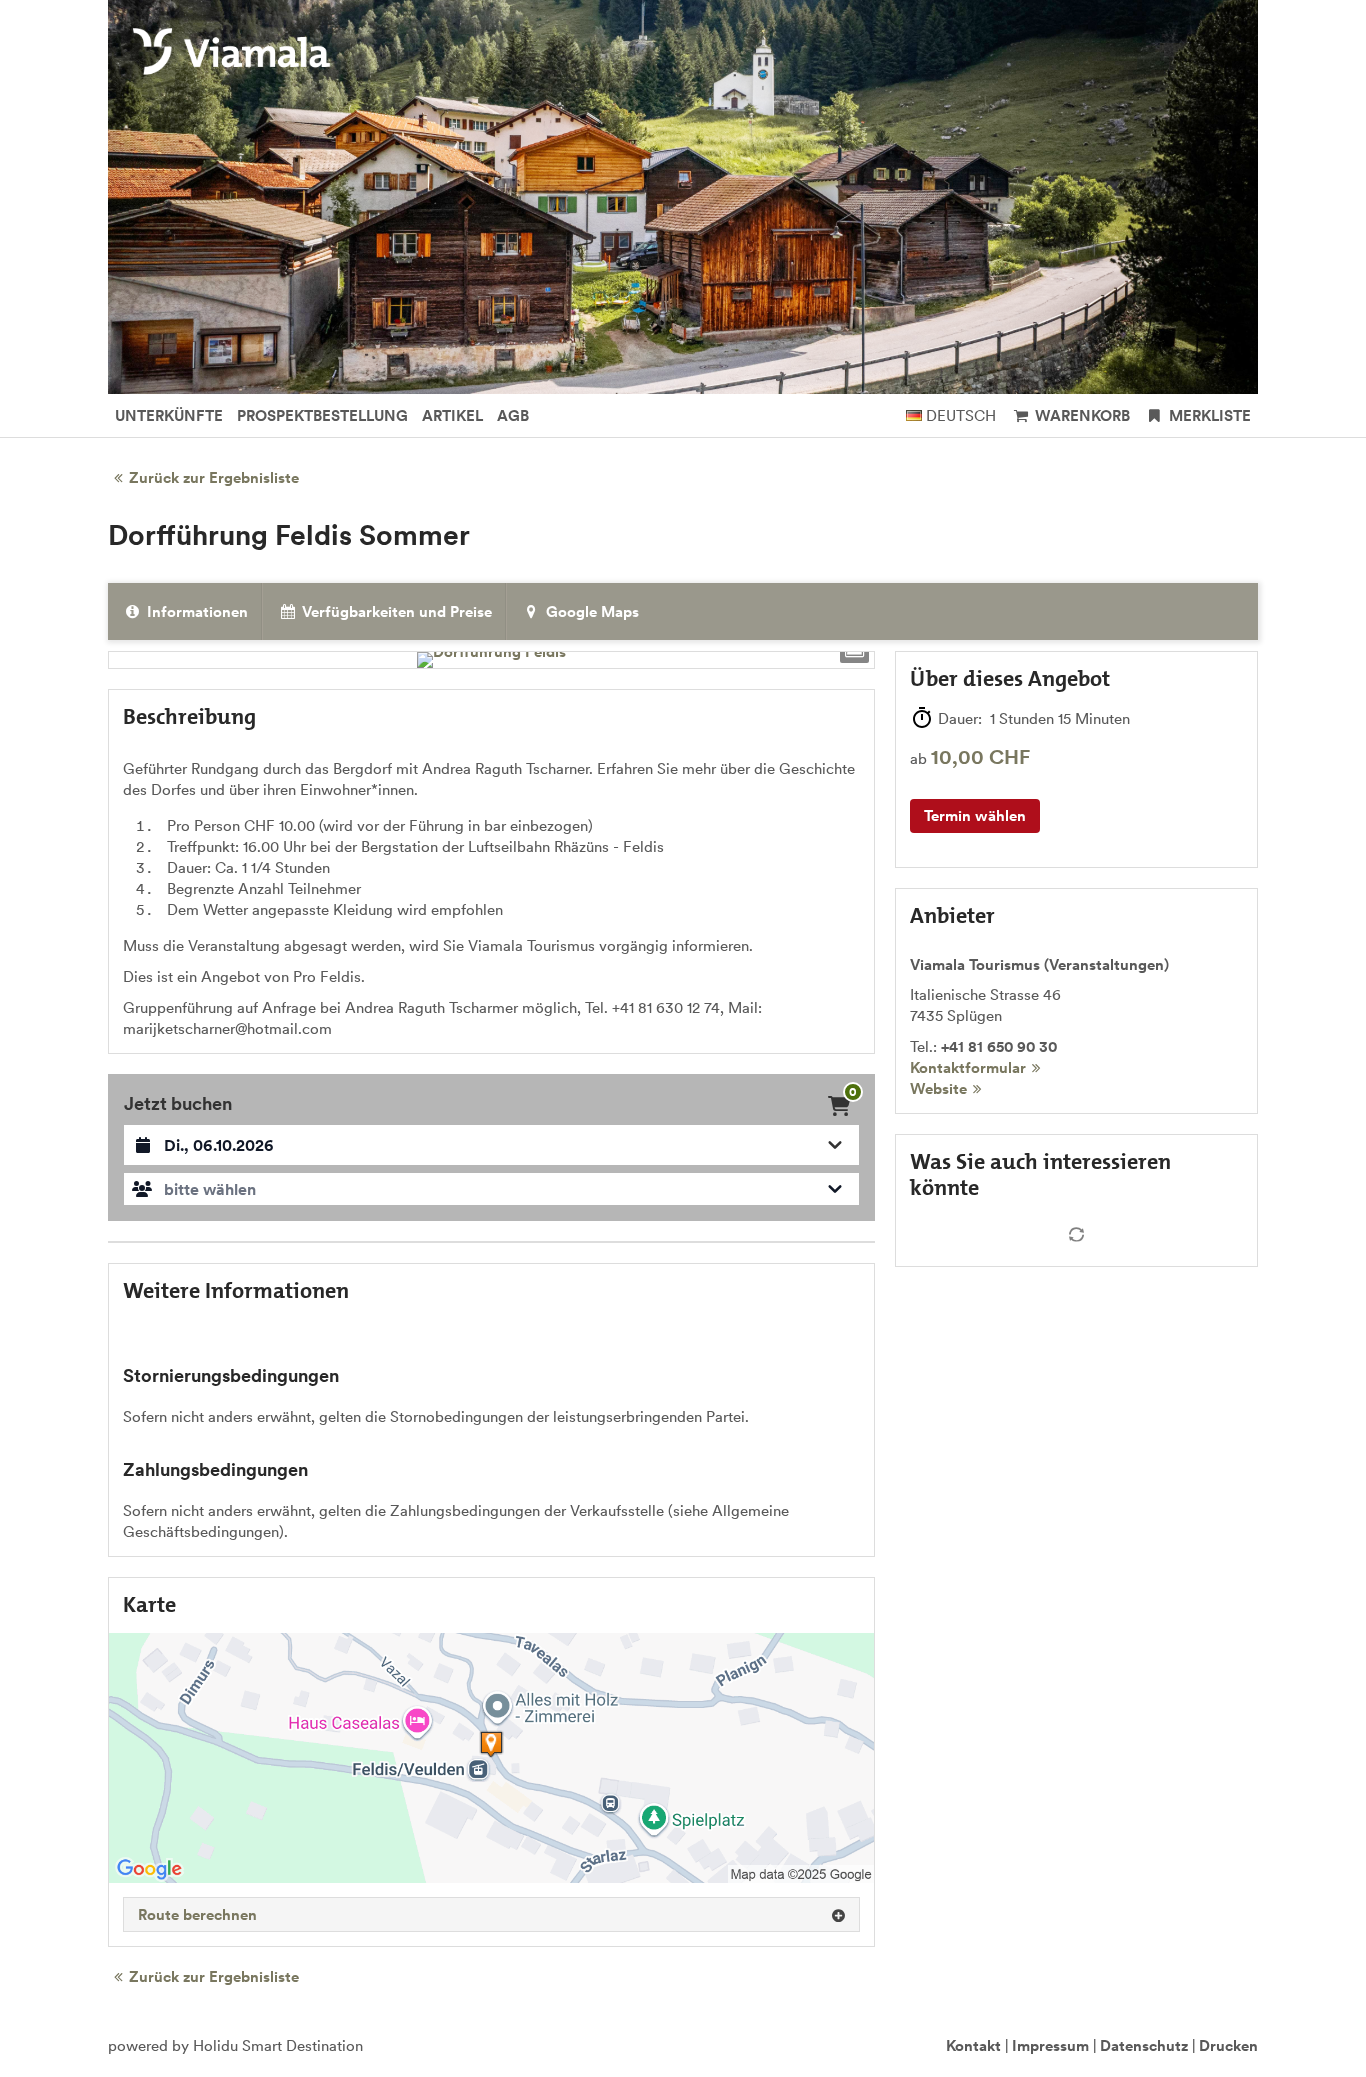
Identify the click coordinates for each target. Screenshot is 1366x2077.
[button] (491, 1189)
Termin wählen (975, 815)
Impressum (1050, 2045)
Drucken (1228, 2045)
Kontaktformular (968, 1067)
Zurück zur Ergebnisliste (214, 477)
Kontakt (973, 2045)
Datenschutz (1144, 2045)
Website (938, 1088)
